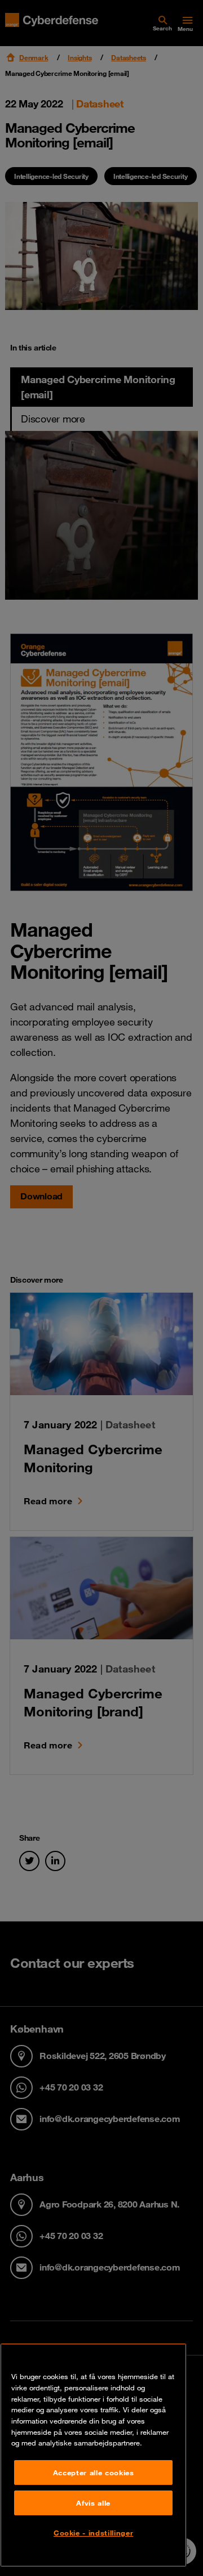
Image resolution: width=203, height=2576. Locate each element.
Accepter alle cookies (94, 2472)
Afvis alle (93, 2503)
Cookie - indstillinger (93, 2533)
